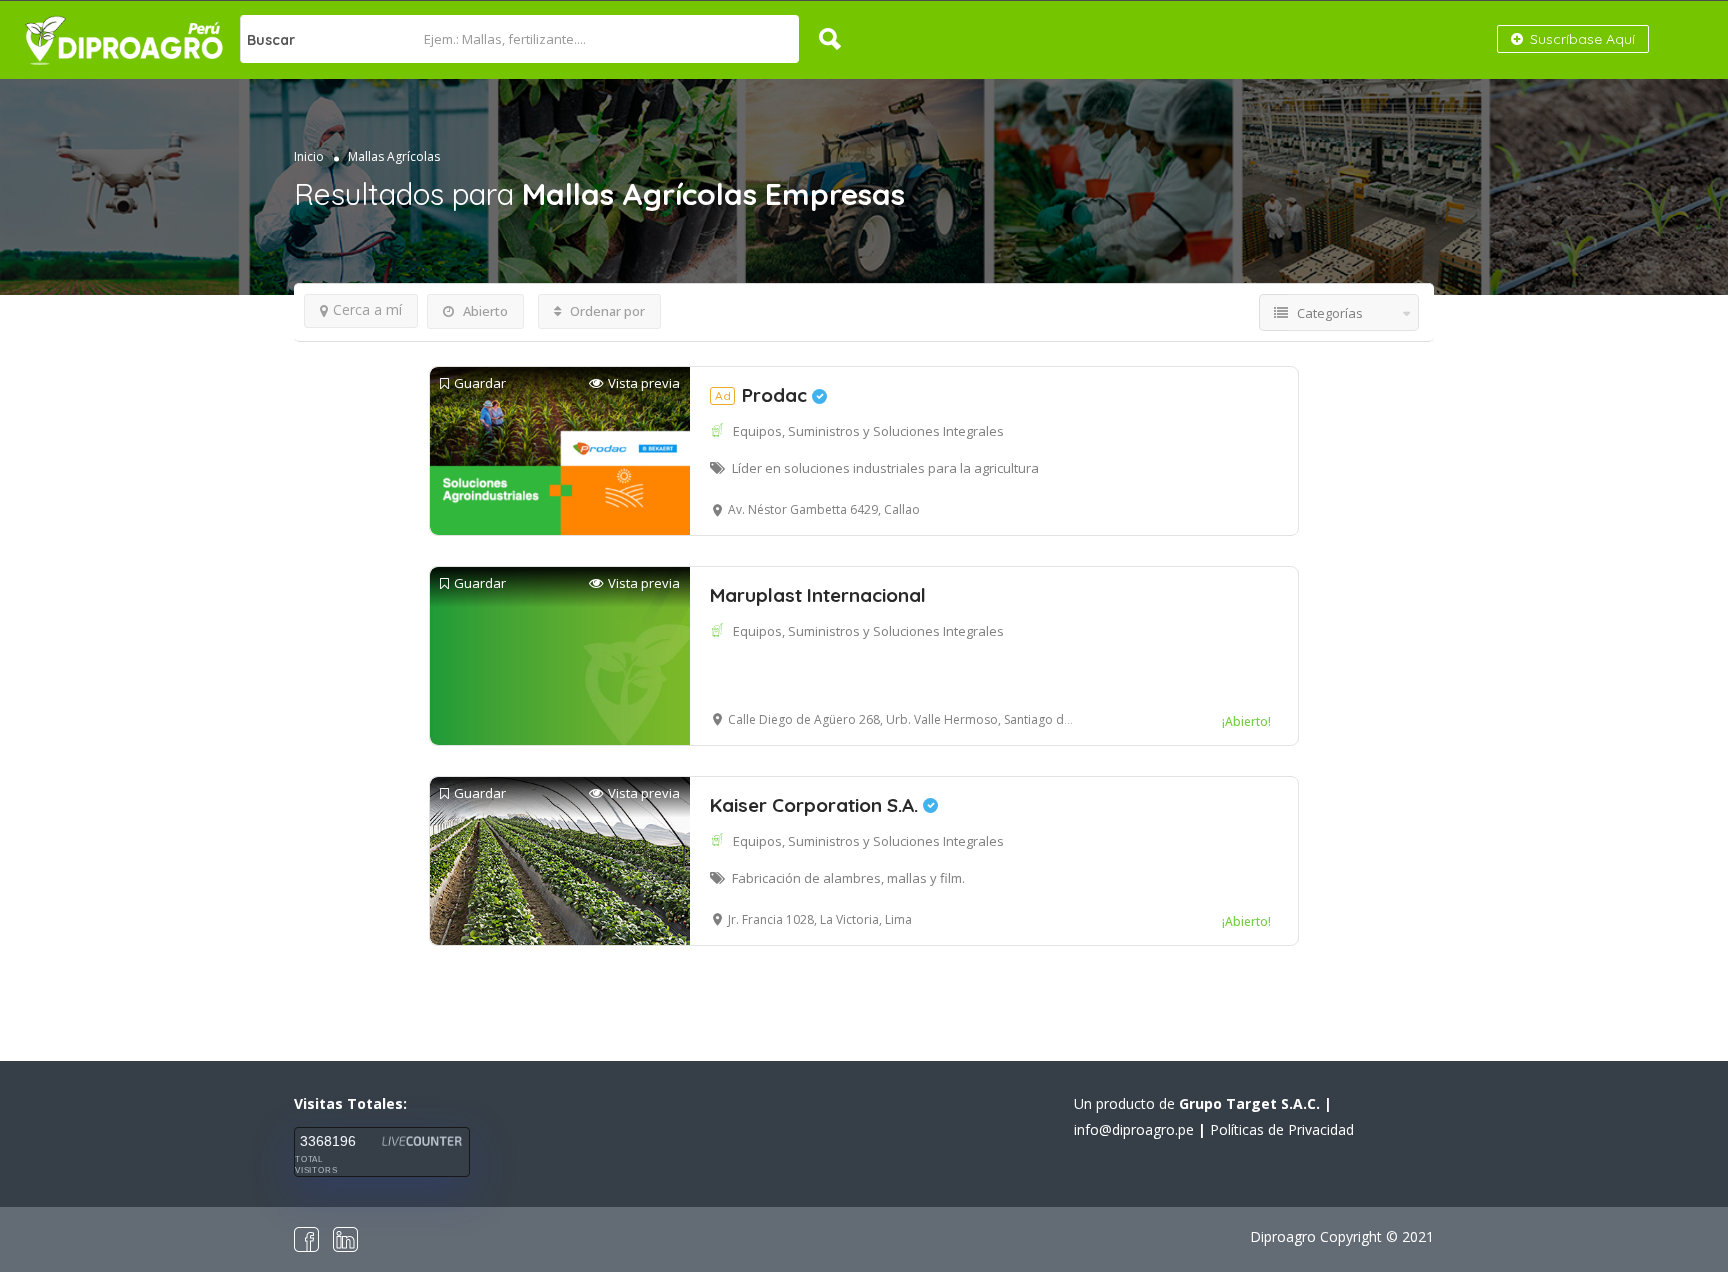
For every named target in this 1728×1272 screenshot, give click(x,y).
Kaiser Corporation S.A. (816, 805)
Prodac (763, 395)
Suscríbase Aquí (1580, 39)
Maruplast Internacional (818, 595)
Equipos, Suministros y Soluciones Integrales (868, 431)
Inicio (309, 156)
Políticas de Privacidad (1282, 1129)
